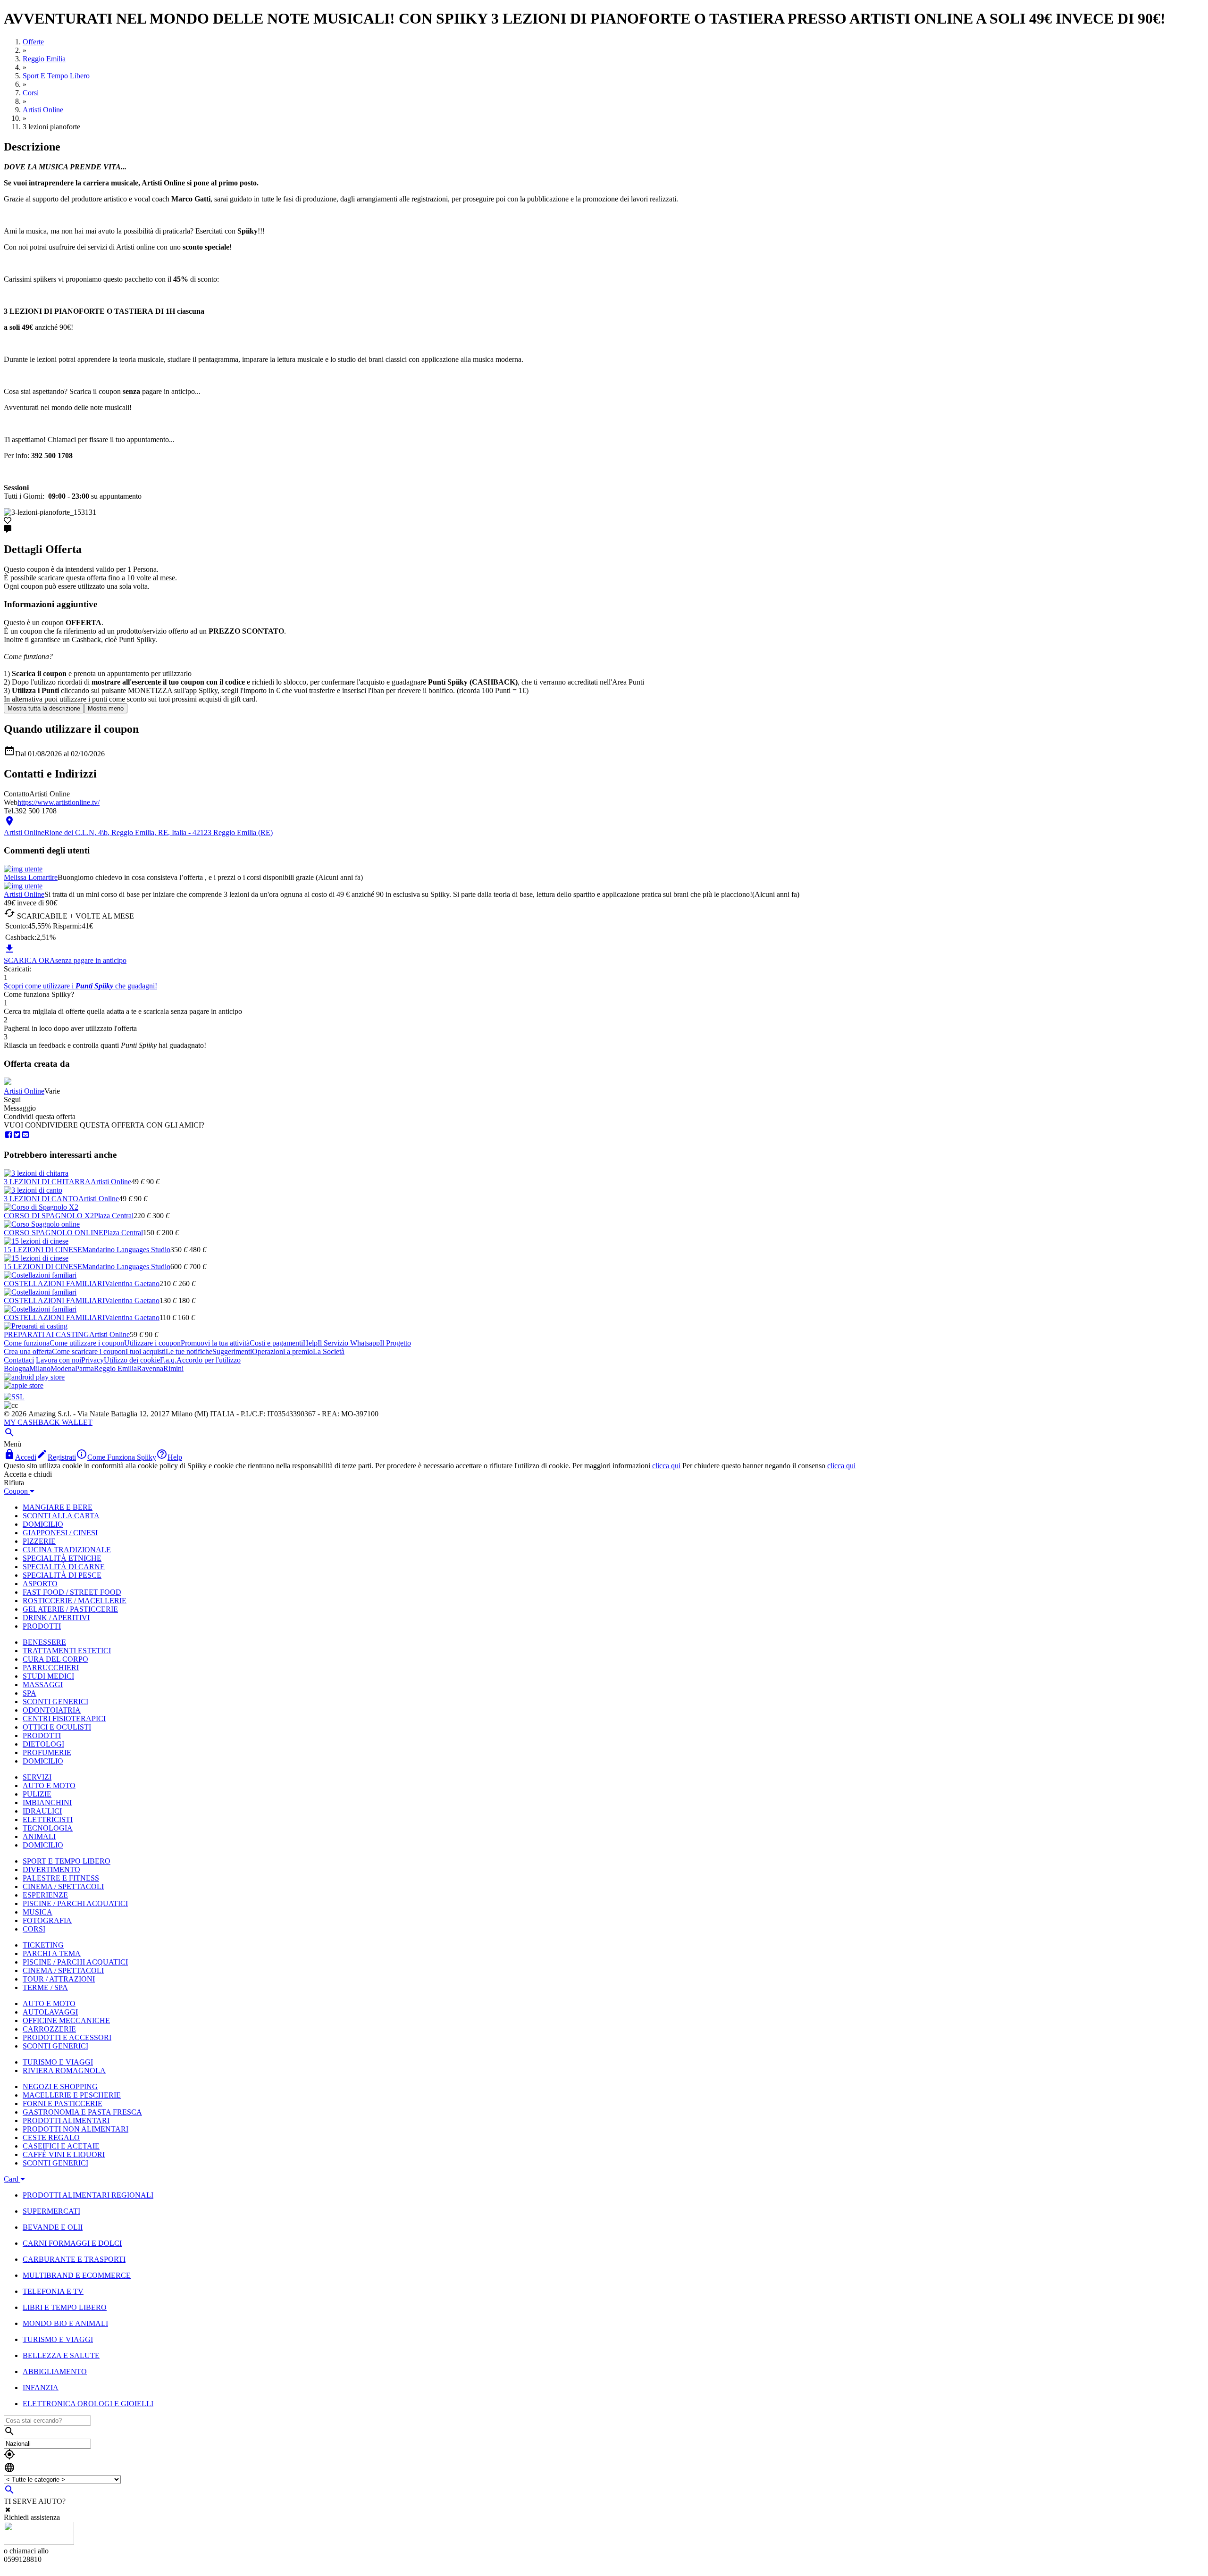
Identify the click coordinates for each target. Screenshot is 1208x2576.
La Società (329, 1351)
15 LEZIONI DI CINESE (43, 1250)
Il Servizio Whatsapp (349, 1343)
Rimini (173, 1368)
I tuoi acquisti (146, 1351)
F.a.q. (168, 1360)
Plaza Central (114, 1216)
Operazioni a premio (282, 1351)
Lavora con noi (59, 1360)
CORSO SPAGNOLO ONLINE (54, 1233)
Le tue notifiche (189, 1351)
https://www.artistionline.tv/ (59, 802)
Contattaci (19, 1360)
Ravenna (150, 1368)
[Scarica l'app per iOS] (24, 1385)
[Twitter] (17, 1135)
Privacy (92, 1360)
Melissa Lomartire (31, 877)
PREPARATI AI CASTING (46, 1334)
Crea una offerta (28, 1351)
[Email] (25, 1135)
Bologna (17, 1368)
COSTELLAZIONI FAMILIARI (54, 1284)
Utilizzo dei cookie (132, 1360)
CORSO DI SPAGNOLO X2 (49, 1216)
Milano (40, 1368)
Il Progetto (395, 1343)
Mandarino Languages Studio (126, 1250)
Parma (84, 1368)
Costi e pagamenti (276, 1343)
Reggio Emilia (115, 1368)
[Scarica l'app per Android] (34, 1377)
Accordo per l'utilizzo (209, 1360)
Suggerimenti (232, 1351)
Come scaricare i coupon (89, 1351)
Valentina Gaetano (132, 1284)
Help (310, 1343)
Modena (63, 1368)
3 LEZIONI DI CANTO (41, 1199)
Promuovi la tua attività (215, 1343)
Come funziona (27, 1343)
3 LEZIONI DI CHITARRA (47, 1182)
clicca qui (666, 1466)
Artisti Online (24, 894)
